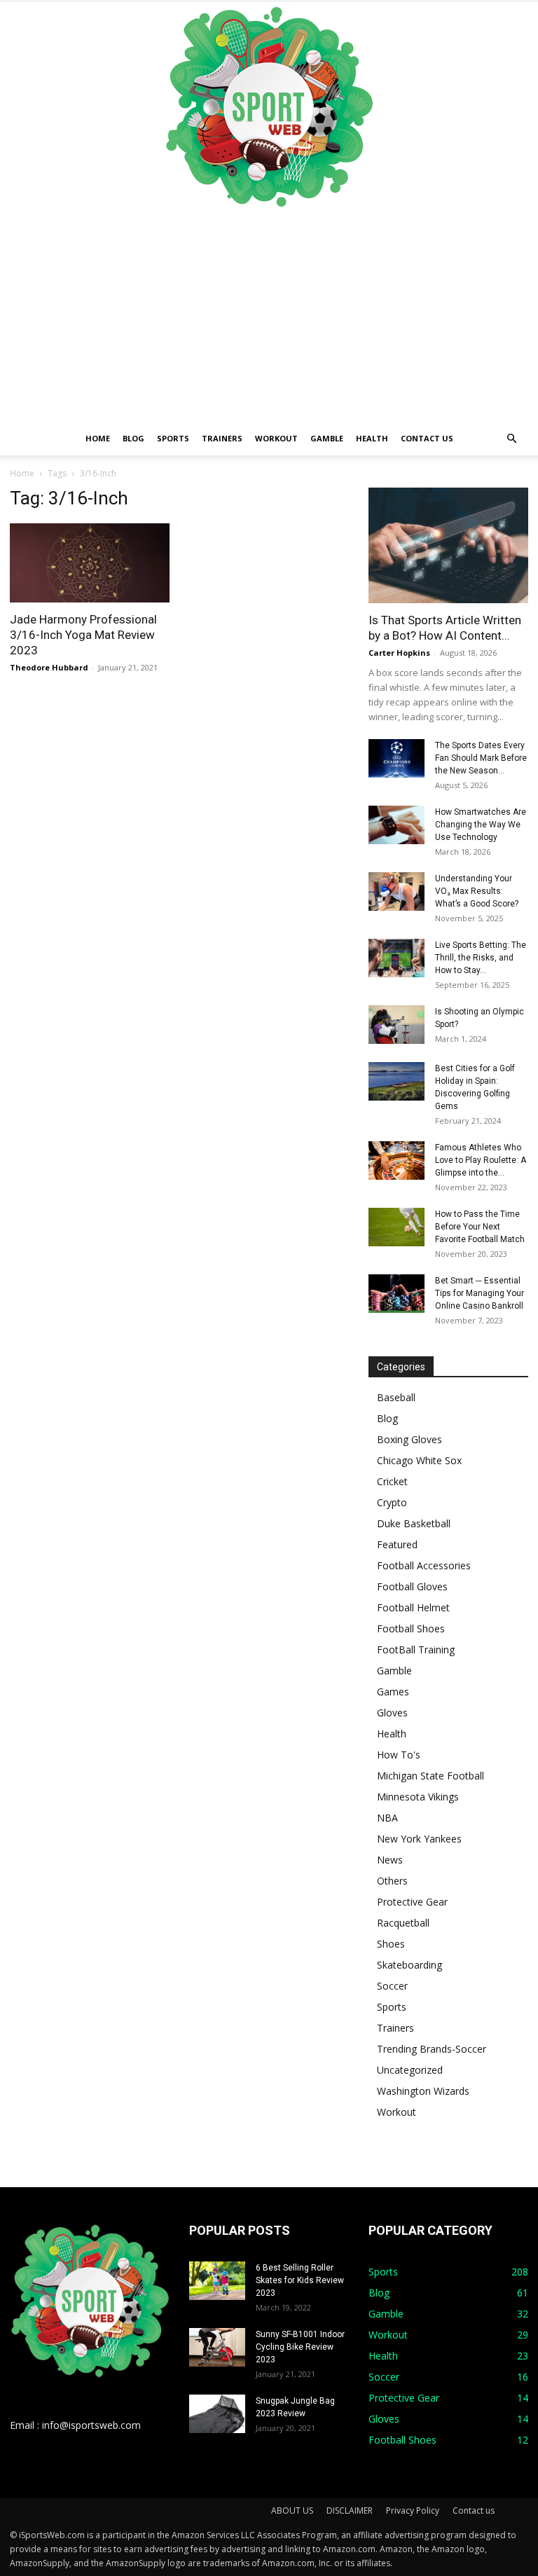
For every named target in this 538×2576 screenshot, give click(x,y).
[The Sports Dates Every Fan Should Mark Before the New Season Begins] (396, 758)
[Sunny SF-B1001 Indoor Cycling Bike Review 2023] (217, 2347)
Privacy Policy (413, 2510)
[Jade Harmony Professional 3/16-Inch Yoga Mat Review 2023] (90, 563)
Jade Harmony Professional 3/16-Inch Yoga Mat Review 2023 (83, 635)
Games (393, 1692)
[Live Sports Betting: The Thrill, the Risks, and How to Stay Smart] (396, 958)
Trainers (222, 438)
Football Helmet (413, 1607)
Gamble (327, 438)
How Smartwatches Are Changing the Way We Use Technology (481, 825)
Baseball (396, 1397)
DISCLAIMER (350, 2510)
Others (392, 1881)
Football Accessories (424, 1565)
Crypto (392, 1502)
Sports (173, 438)
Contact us (427, 438)
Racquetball (403, 1923)
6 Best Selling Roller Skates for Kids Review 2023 (300, 2280)
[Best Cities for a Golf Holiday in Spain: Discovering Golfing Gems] (396, 1081)
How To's (399, 1755)
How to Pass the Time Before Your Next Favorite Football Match (480, 1227)
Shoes (391, 1944)
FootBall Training (416, 1649)
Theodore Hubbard (49, 667)
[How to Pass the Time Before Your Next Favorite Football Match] (396, 1227)
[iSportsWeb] (269, 106)
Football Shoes (411, 1628)
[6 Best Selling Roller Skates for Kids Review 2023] (217, 2281)
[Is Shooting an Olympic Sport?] (396, 1025)
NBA (387, 1818)
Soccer (392, 1986)
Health (372, 438)
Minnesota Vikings (418, 1797)
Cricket (392, 1481)
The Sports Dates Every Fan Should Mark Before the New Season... (481, 758)
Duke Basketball (414, 1523)
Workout (276, 438)
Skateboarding (409, 1965)
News (390, 1860)
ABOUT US (292, 2510)
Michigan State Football (430, 1776)
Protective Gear (412, 1902)
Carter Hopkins (399, 653)
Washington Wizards (423, 2091)
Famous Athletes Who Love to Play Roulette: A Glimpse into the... (481, 1160)
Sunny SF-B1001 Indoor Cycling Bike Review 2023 (300, 2347)
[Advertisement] (269, 317)
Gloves (392, 1713)
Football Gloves (412, 1586)
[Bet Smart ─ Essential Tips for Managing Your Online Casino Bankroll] (396, 1294)
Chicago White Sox (419, 1460)
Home (98, 438)
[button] (511, 439)
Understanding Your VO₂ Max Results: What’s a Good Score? (477, 891)
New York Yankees (419, 1839)
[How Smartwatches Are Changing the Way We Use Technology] (396, 825)
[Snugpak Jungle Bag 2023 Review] (217, 2414)
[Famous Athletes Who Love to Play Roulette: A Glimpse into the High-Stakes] (396, 1160)
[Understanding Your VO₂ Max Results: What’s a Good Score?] (396, 891)
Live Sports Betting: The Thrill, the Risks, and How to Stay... (481, 958)
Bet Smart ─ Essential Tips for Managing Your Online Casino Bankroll (480, 1293)
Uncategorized (410, 2070)
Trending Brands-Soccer (432, 2049)
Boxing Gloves (409, 1439)
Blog (133, 438)
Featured (397, 1544)
